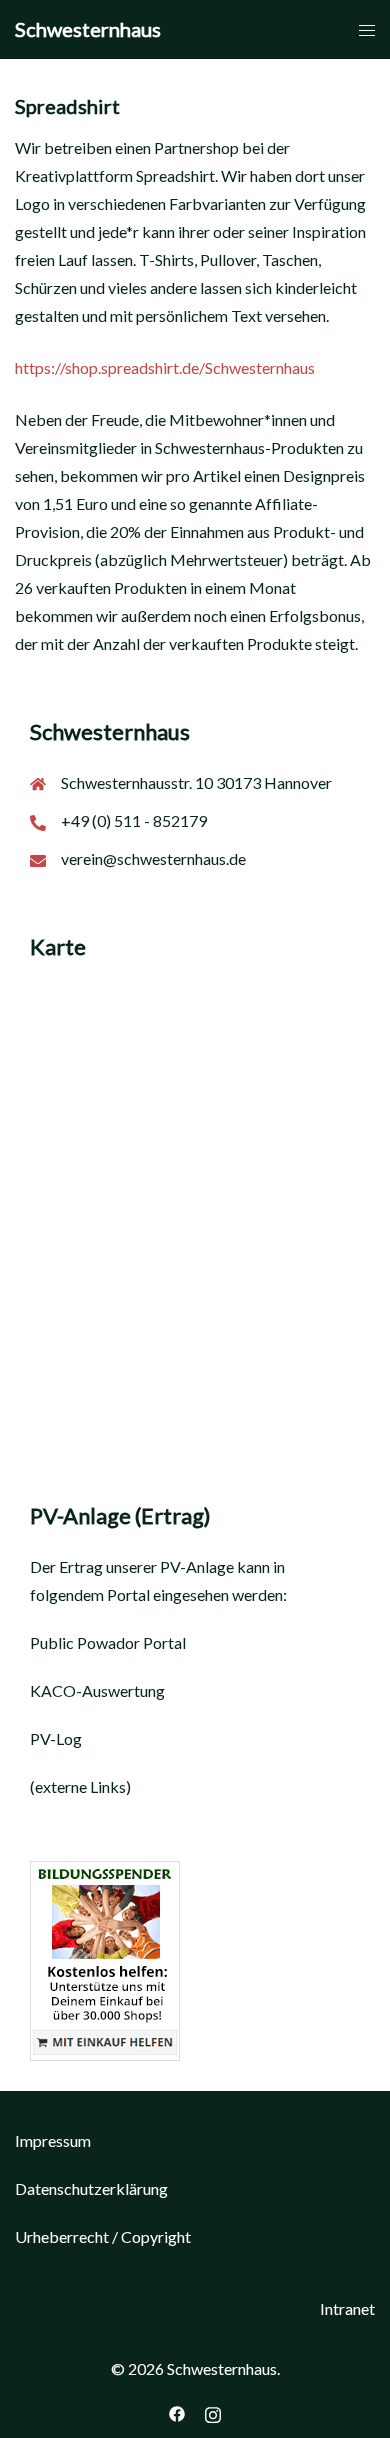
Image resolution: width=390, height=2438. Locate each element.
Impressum (53, 2140)
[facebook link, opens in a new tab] (177, 2411)
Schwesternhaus (88, 29)
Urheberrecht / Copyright (103, 2236)
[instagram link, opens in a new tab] (213, 2411)
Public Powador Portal (108, 1642)
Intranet (347, 2308)
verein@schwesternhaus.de (153, 858)
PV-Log (56, 1738)
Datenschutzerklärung (91, 2188)
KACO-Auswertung (97, 1690)
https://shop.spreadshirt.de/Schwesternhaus (165, 367)
